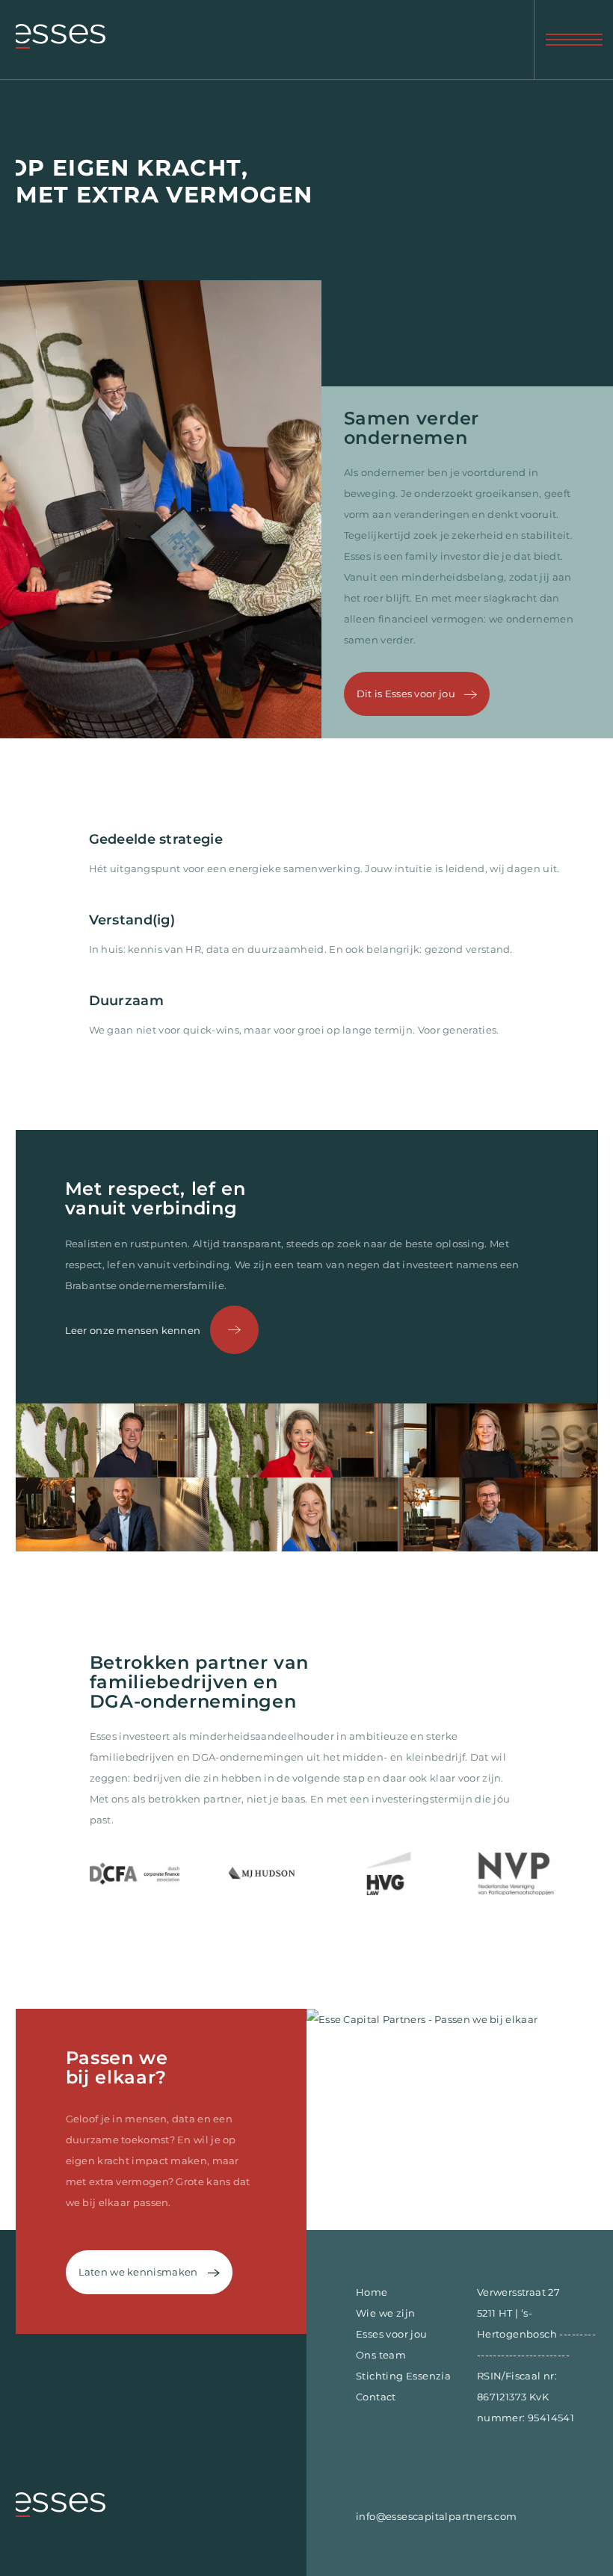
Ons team (381, 2355)
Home (372, 2292)
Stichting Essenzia (403, 2376)
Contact (376, 2397)
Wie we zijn (385, 2313)
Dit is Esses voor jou (407, 694)
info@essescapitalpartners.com (437, 2516)
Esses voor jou (392, 2334)
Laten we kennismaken (139, 2272)
